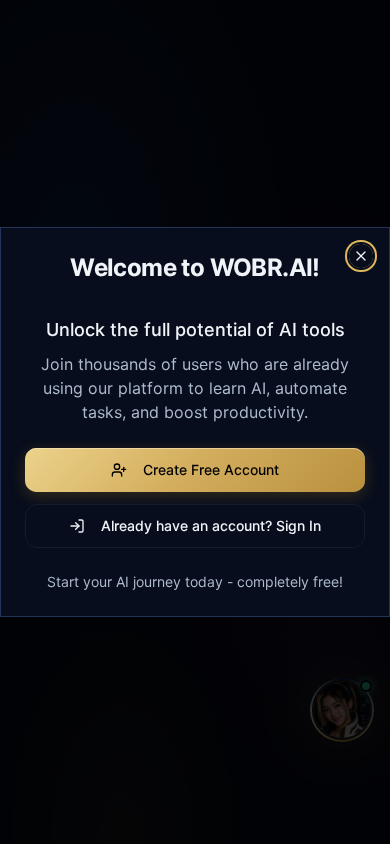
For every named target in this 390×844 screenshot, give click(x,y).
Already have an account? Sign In (211, 525)
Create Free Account (211, 469)
